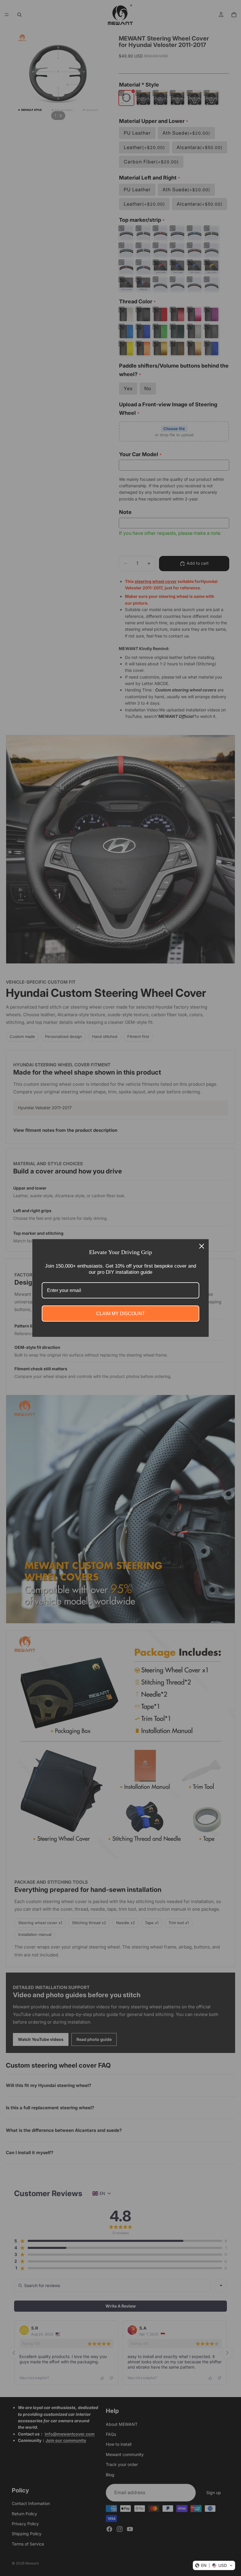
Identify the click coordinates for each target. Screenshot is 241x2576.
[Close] (202, 1246)
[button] (214, 2565)
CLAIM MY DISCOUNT (120, 1314)
